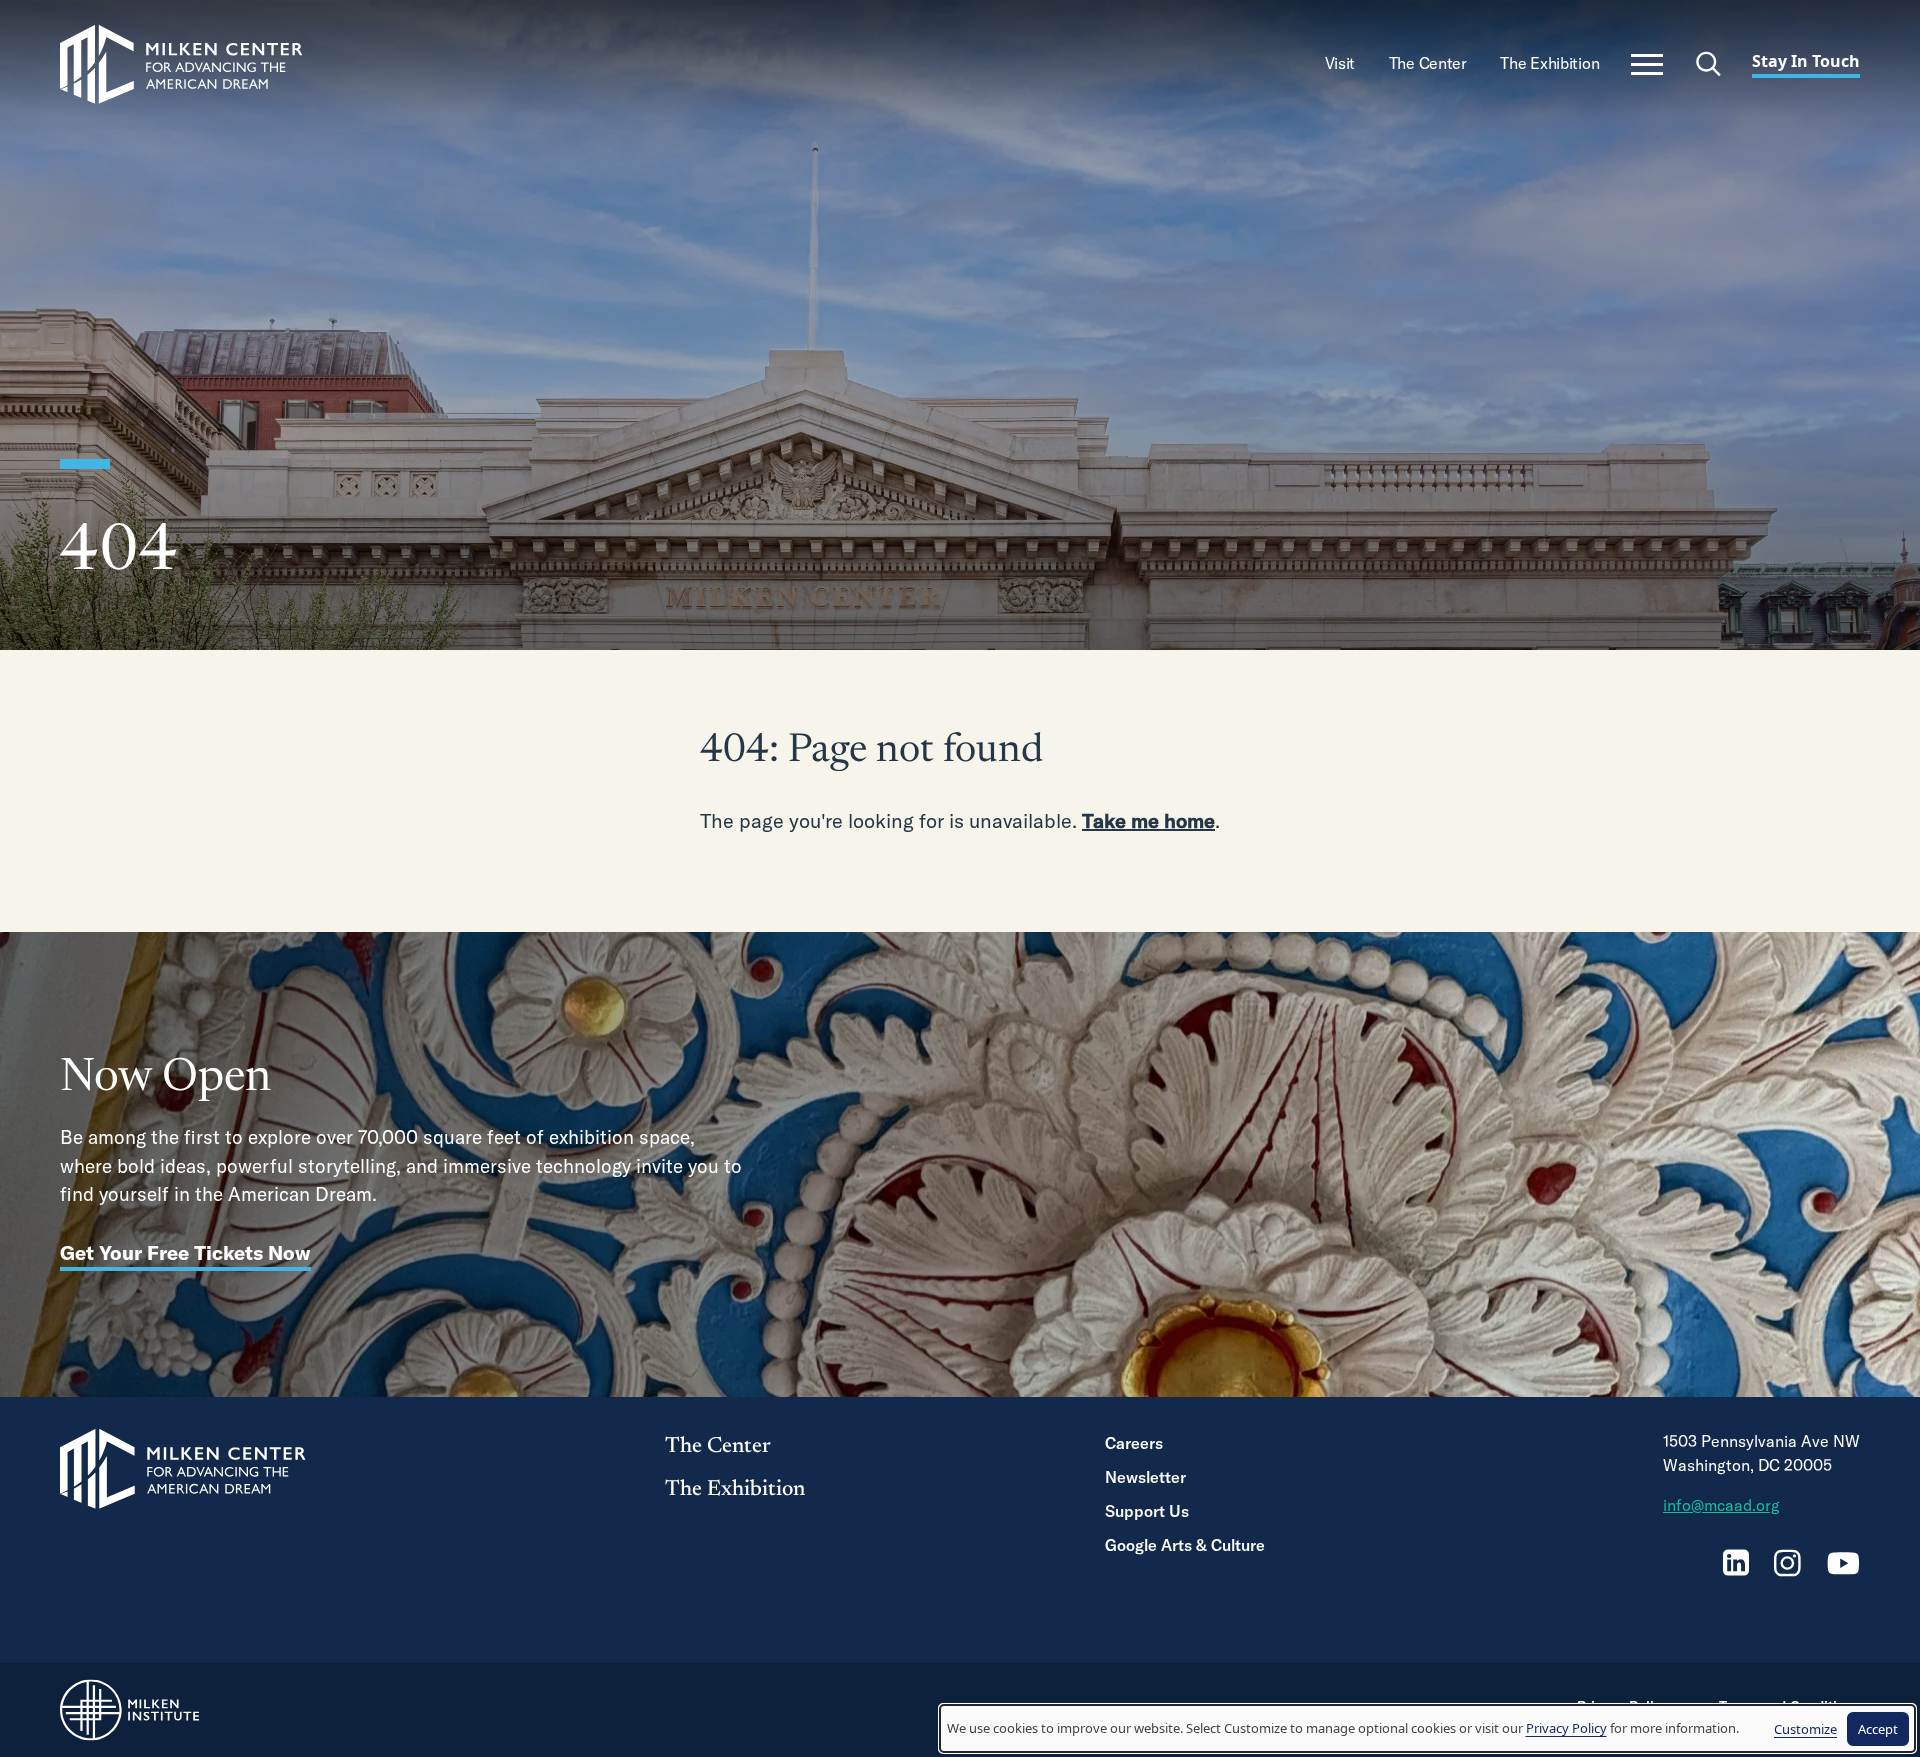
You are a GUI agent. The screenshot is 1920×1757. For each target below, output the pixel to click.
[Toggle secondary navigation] (1647, 64)
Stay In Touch (1806, 61)
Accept (1878, 1729)
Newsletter (1145, 1477)
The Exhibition (1551, 63)
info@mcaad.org (1721, 1505)
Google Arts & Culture (1185, 1545)
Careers (1134, 1443)
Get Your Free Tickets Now (185, 1252)
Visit (1342, 63)
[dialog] (1427, 1728)
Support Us (1147, 1511)
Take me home (1148, 820)
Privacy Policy (1566, 1728)
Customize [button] (1805, 1729)
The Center (1430, 63)
